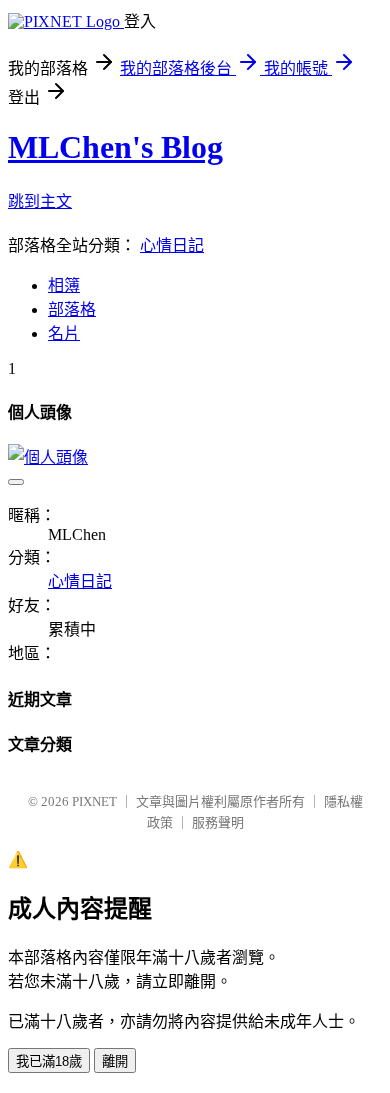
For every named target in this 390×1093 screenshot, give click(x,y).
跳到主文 (40, 201)
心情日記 (172, 245)
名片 (64, 333)
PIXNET (94, 801)
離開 (115, 1061)
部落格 (72, 309)
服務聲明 (218, 822)
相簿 (64, 285)
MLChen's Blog (115, 147)
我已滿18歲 (49, 1061)
